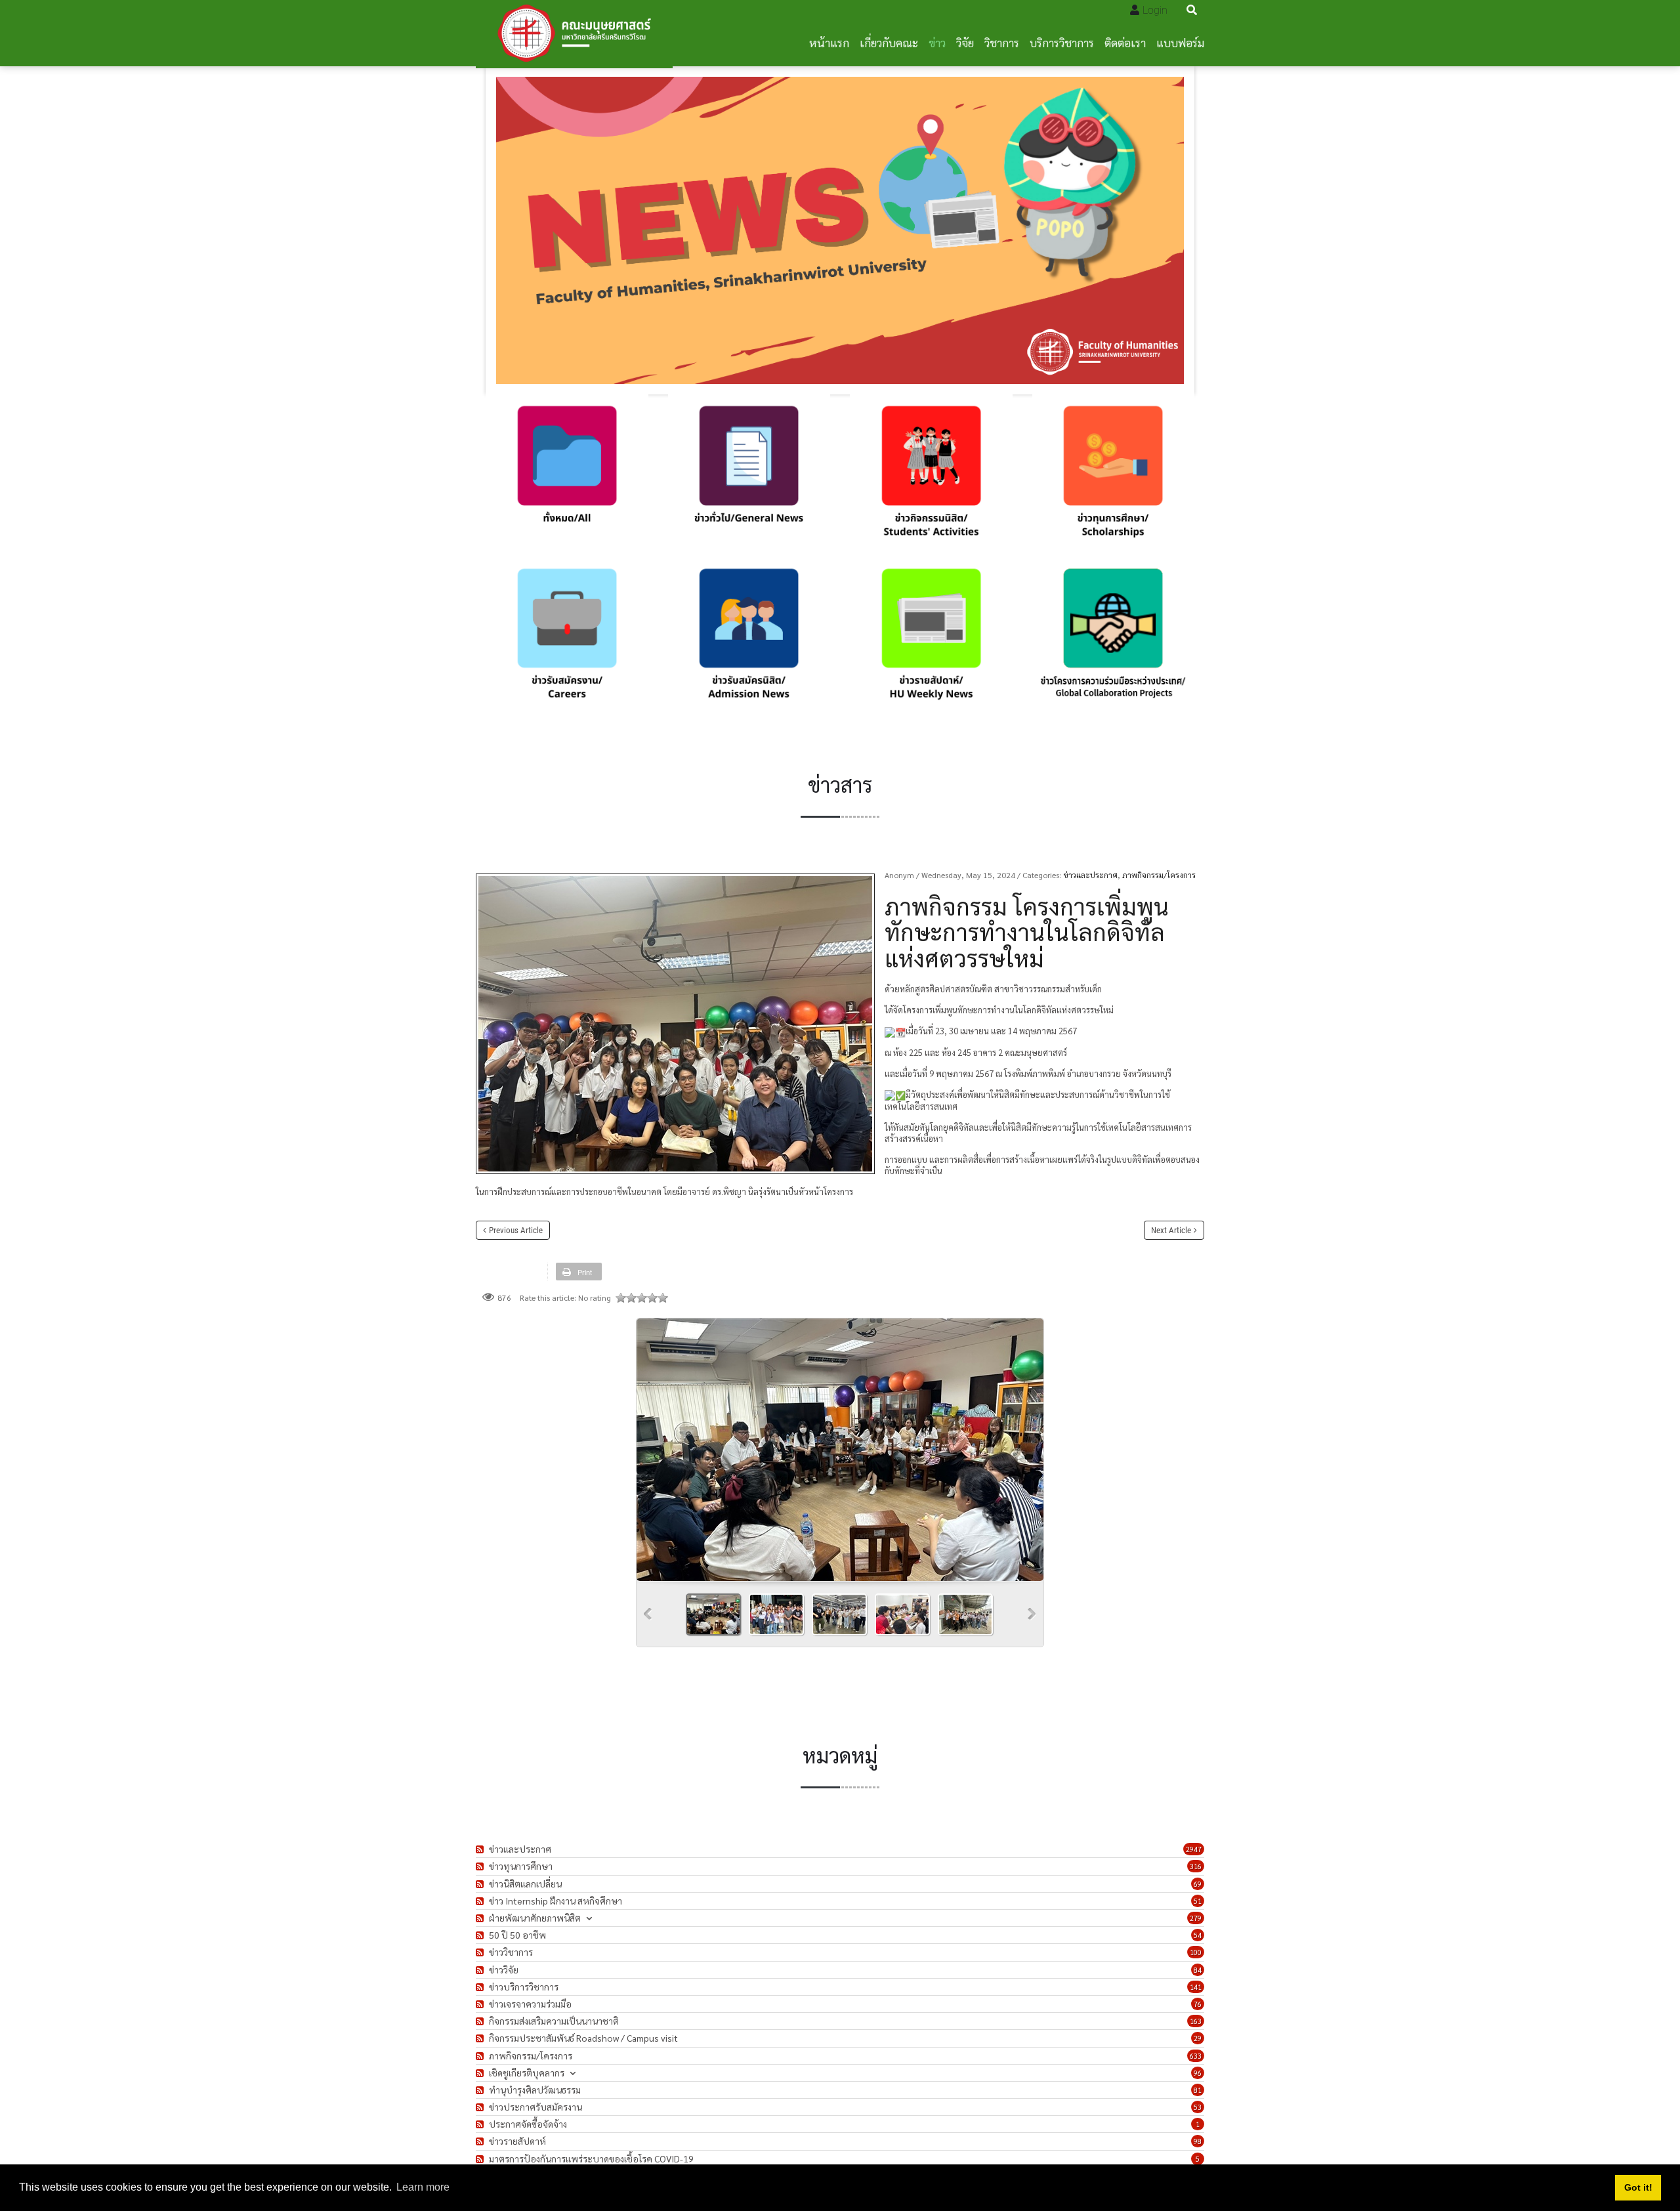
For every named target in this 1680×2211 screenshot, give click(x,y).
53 (1198, 2107)
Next (1032, 1614)
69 (1198, 1884)
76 (1198, 2004)
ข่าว (937, 42)
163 (1196, 2021)
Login (1155, 10)
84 (1198, 1970)
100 (1196, 1952)
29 (1198, 2038)
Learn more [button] (423, 2187)
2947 (1194, 1849)
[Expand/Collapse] (589, 1918)
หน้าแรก (829, 42)
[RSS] (481, 1849)
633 (1196, 2056)
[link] (567, 476)
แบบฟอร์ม (1180, 42)
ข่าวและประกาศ (1090, 875)
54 (1198, 1935)
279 (1196, 1918)
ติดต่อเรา (1125, 42)
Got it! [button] (1638, 2187)
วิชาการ (1002, 42)
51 (1198, 1901)
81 (1198, 2090)
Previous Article (516, 1230)
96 (1198, 2073)
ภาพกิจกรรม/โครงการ (1159, 875)
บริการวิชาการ (1062, 42)
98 (1198, 2141)
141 (1196, 1987)
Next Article (1171, 1230)
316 (1196, 1866)
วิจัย (965, 42)
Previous (648, 1614)
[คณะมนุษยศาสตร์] (574, 33)
